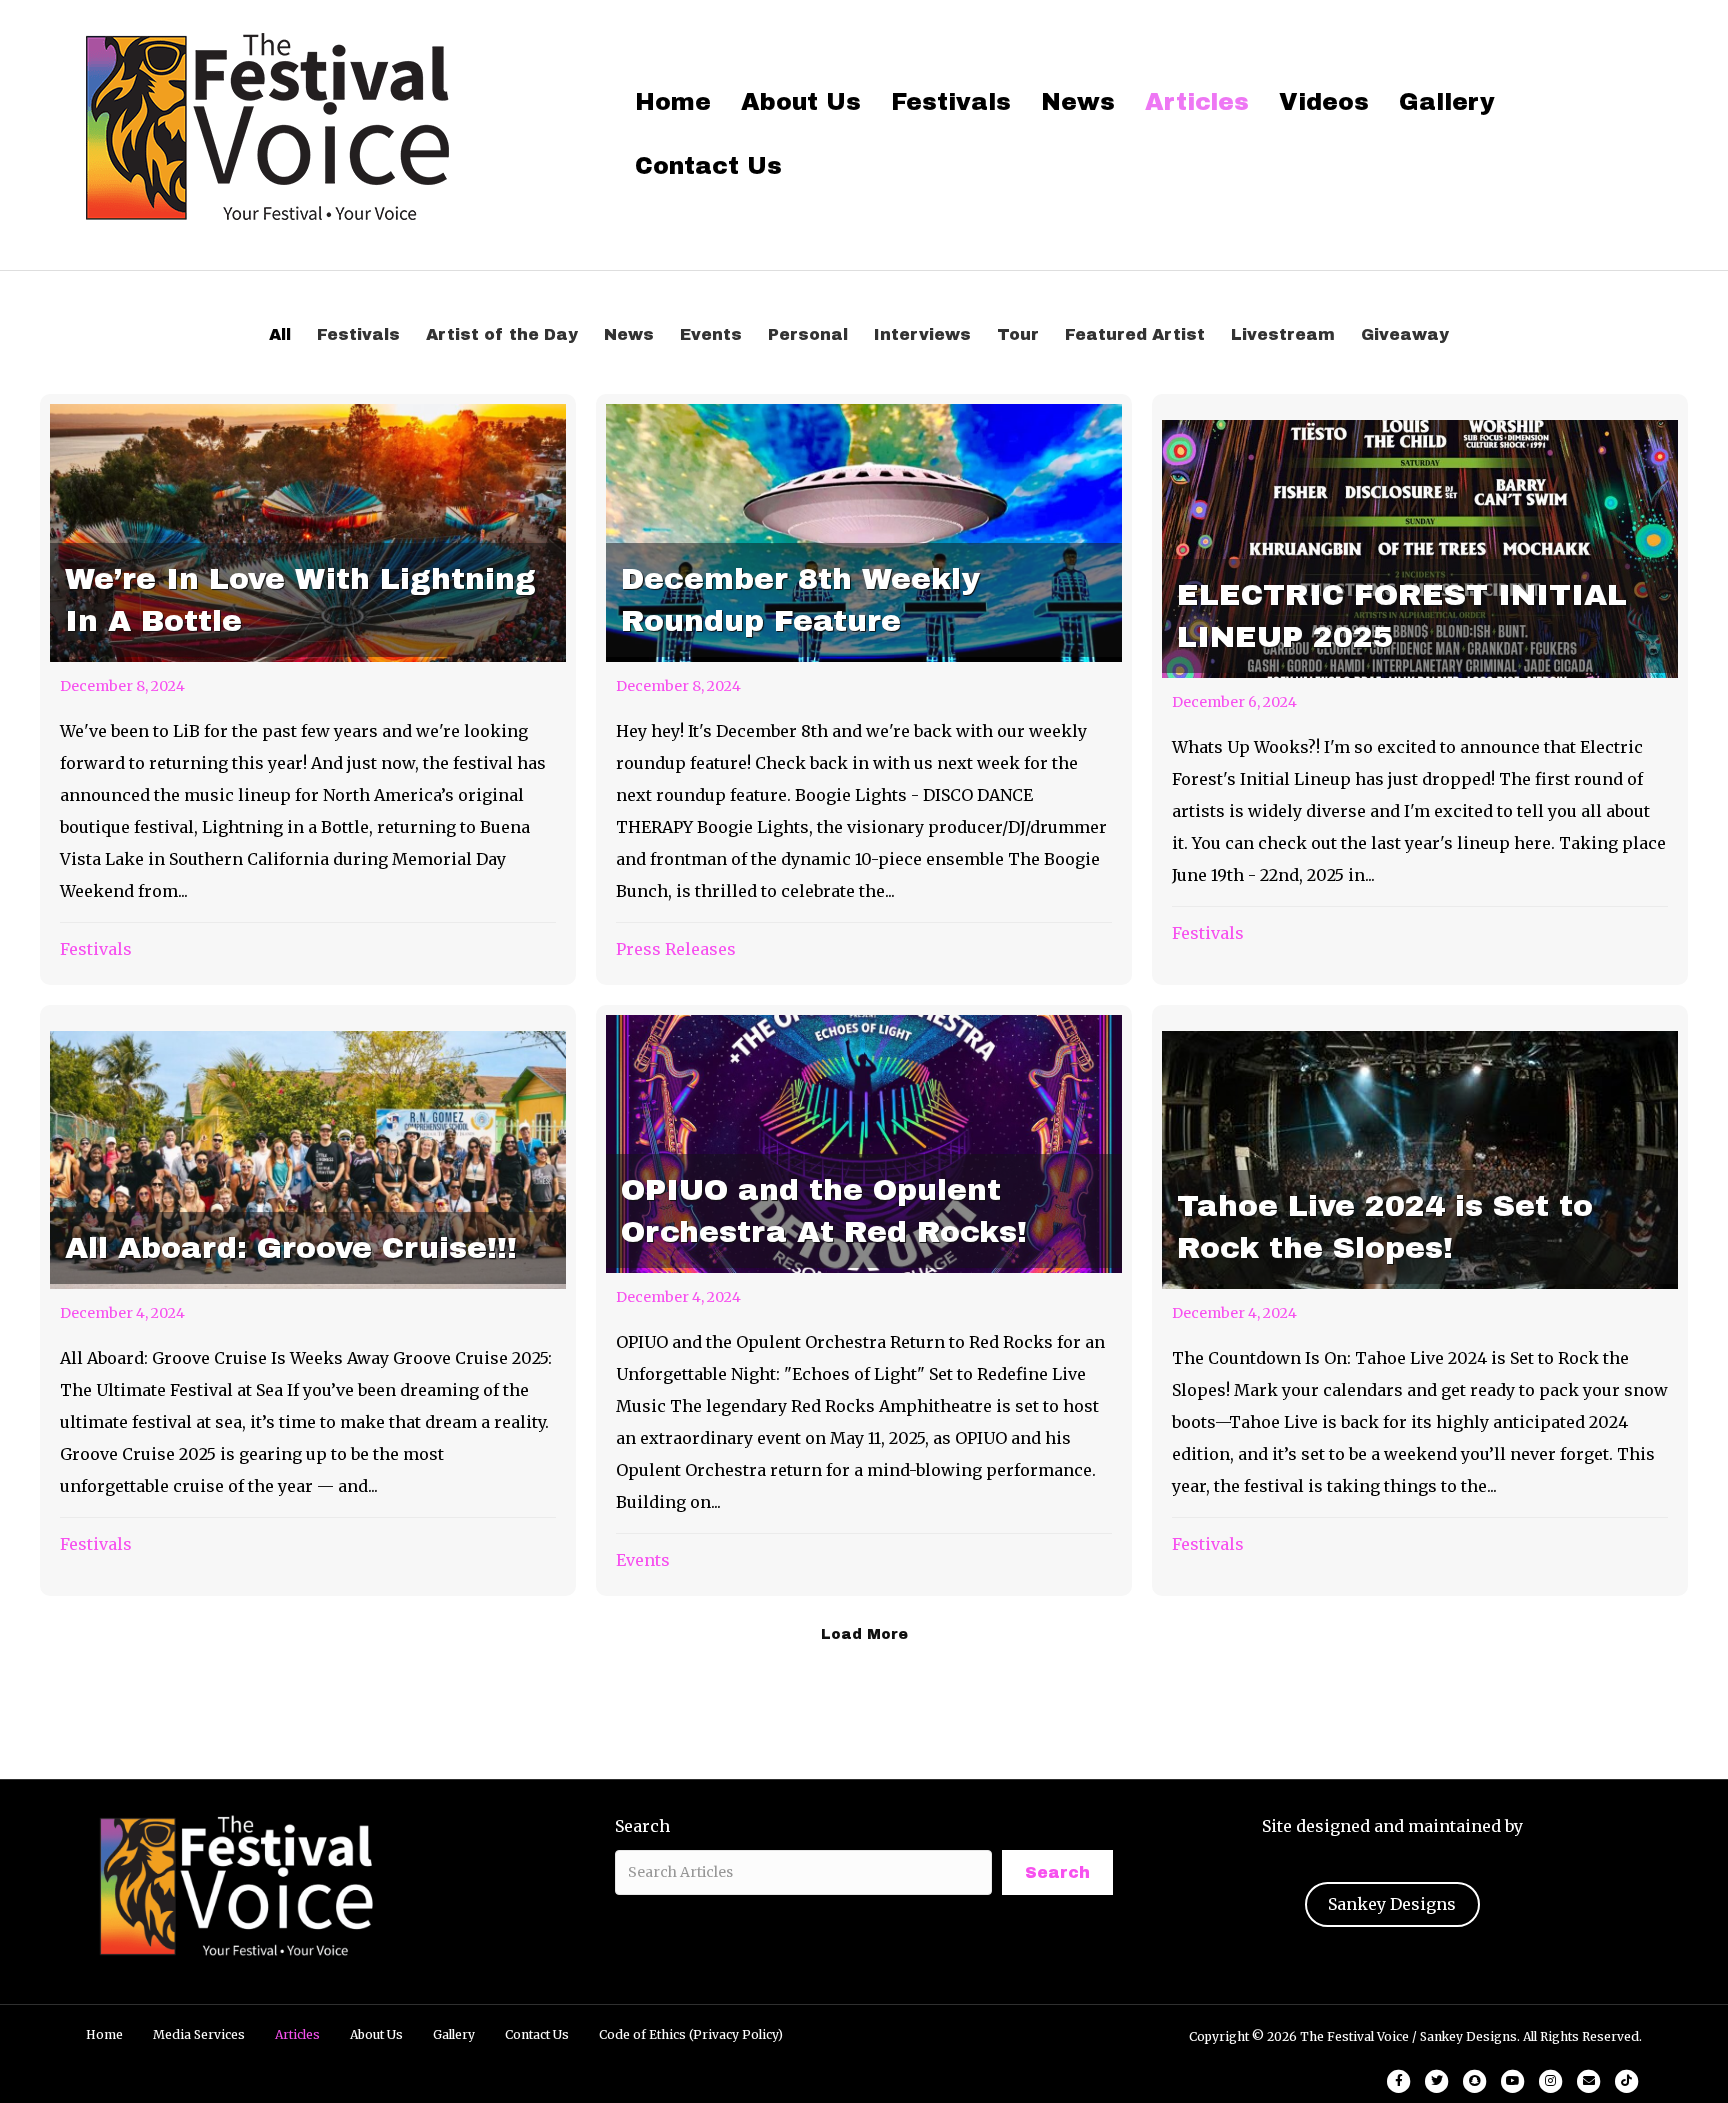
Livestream (1283, 334)
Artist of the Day (502, 334)
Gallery (1447, 102)
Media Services (199, 2034)
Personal (808, 334)
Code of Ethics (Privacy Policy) (691, 2034)
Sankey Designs (1392, 1904)
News (1078, 102)
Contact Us (708, 166)
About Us (801, 102)
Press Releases (676, 949)
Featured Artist (1135, 334)
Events (711, 334)
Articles (1197, 102)
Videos (1324, 102)
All (280, 334)
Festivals (951, 102)
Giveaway (1405, 334)
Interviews (922, 334)
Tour (1018, 334)
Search (642, 1826)
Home (673, 102)
